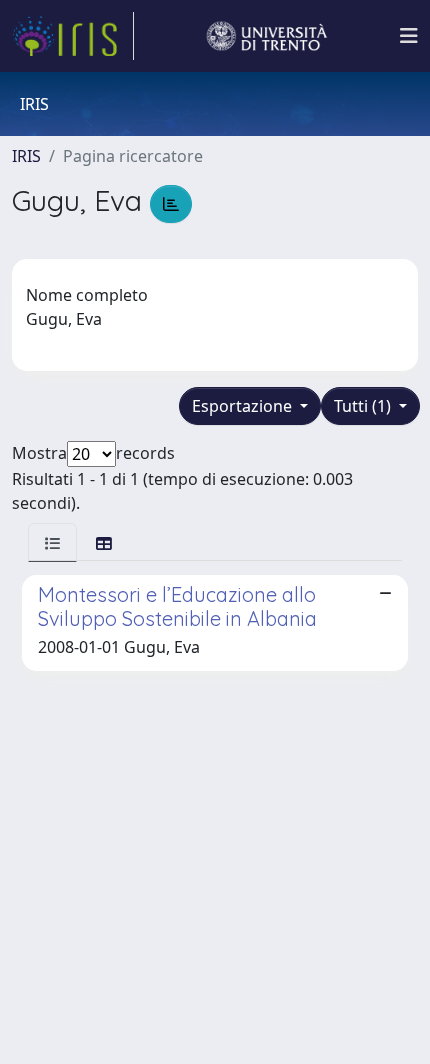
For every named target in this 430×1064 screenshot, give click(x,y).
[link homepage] (73, 36)
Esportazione (244, 406)
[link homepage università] (267, 36)
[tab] (52, 542)
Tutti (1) (364, 406)
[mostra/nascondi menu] (409, 36)
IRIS (26, 156)
